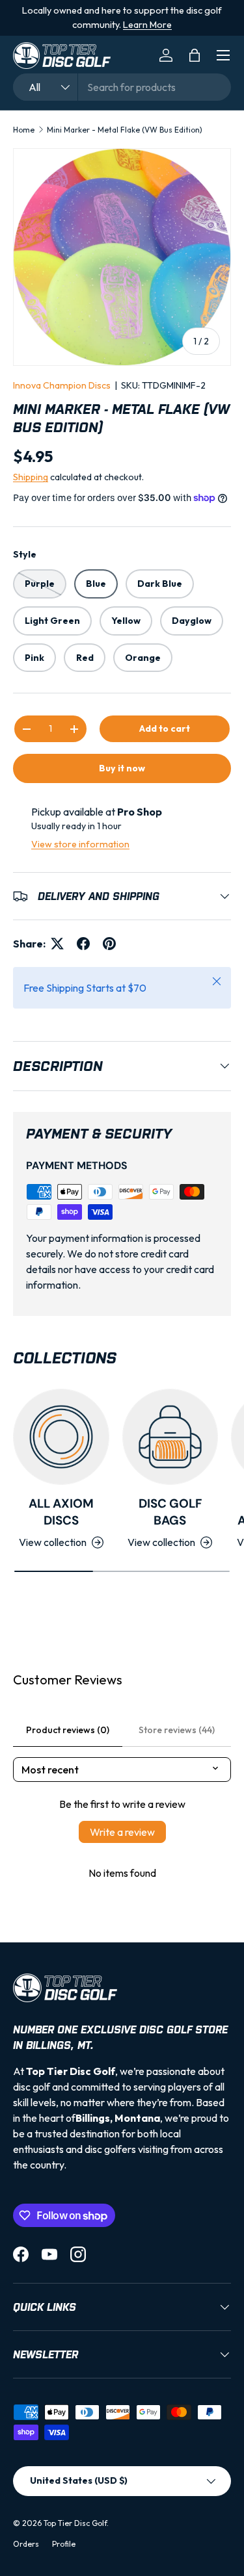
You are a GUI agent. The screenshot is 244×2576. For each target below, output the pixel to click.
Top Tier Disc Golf (75, 2523)
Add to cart (165, 728)
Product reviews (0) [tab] (68, 1730)
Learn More (147, 25)
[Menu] (223, 55)
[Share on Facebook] (83, 944)
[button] (195, 55)
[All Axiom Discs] (61, 1437)
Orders (26, 2544)
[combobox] (122, 87)
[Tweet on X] (57, 944)
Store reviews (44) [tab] (177, 1730)
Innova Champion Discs (62, 385)
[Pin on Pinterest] (109, 944)
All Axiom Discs (61, 1512)
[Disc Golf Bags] (170, 1437)
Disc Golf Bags (170, 1512)
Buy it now (122, 768)
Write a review (122, 1832)
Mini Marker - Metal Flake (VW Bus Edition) (125, 130)
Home (24, 130)
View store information (80, 844)
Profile (64, 2544)
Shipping (31, 477)
